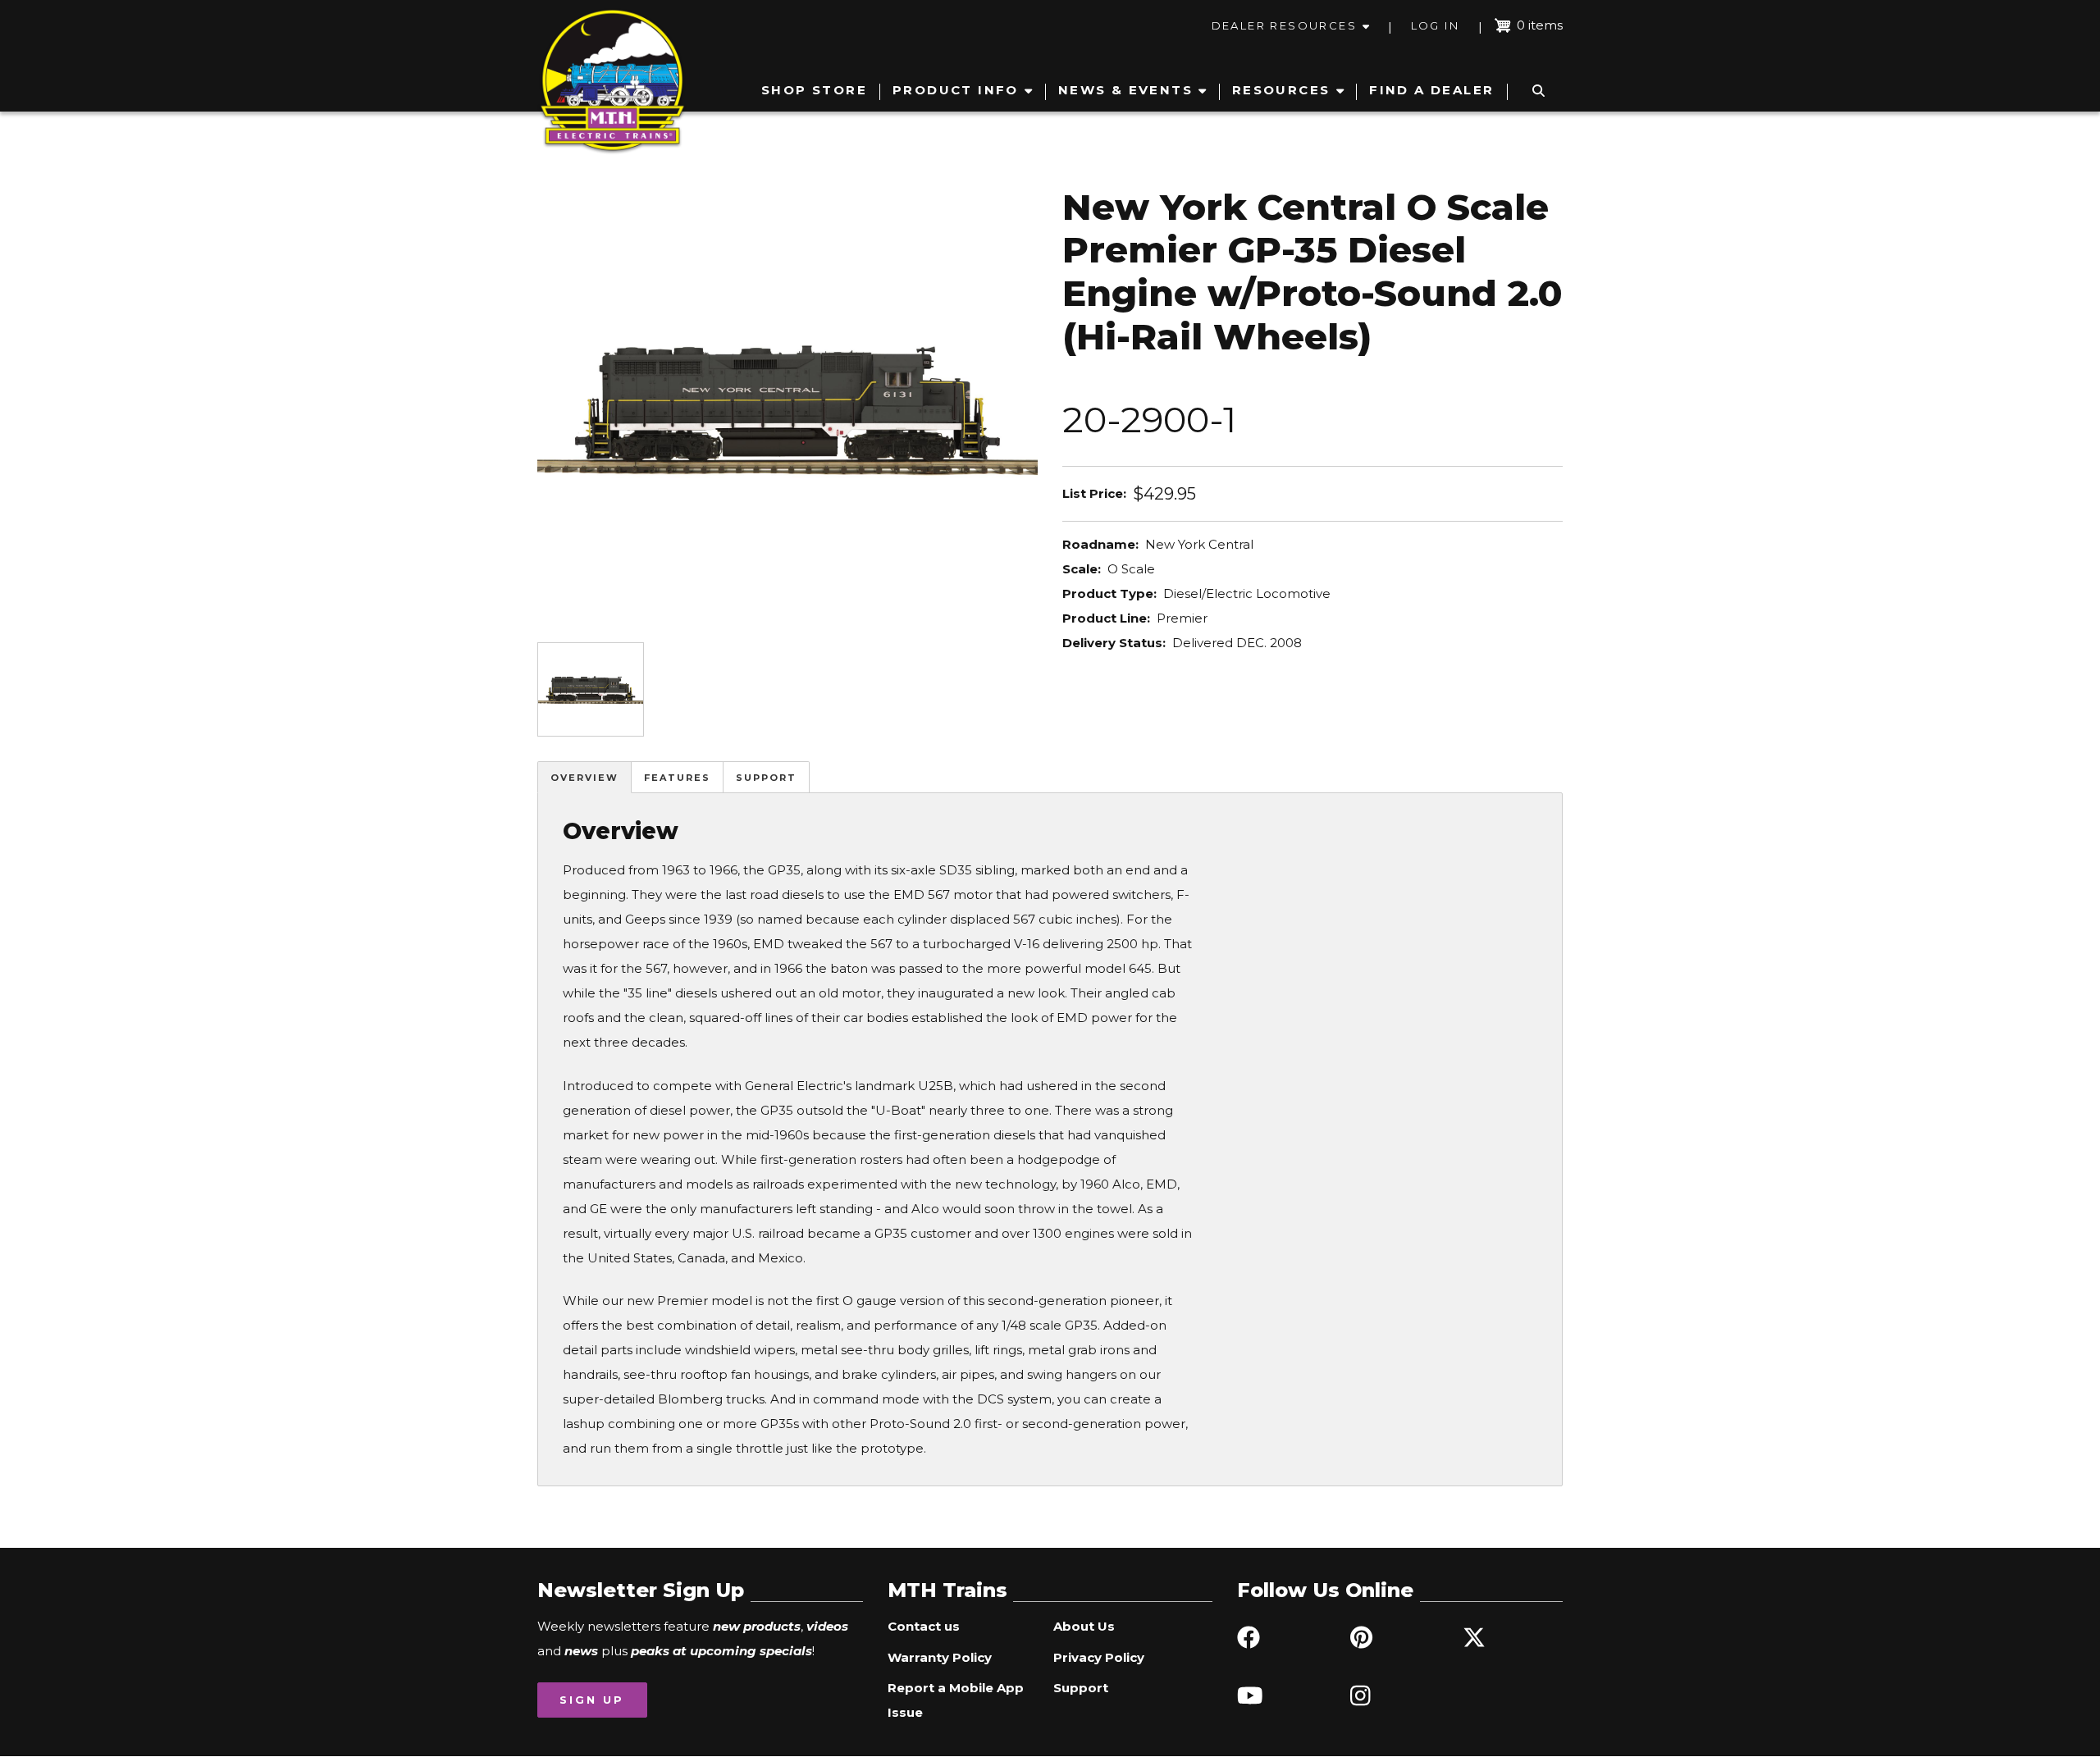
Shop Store (814, 90)
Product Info (956, 90)
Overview (584, 778)
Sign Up (592, 1700)
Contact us (924, 1626)
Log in (1435, 25)
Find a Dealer (1431, 90)
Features (677, 778)
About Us (1084, 1626)
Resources (1281, 90)
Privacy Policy (1099, 1657)
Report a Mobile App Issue (956, 1700)
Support (766, 778)
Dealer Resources (1284, 25)
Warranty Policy (940, 1657)
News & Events (1125, 90)
